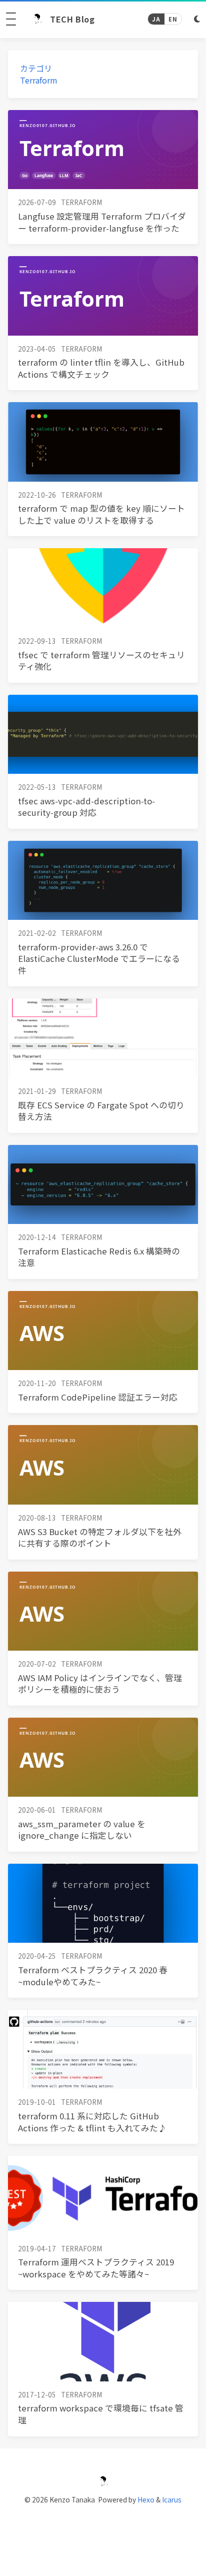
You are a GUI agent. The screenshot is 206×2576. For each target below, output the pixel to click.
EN (173, 19)
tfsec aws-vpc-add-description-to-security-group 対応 (86, 807)
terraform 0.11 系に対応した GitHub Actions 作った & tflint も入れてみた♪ (92, 2122)
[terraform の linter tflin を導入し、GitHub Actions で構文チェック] (103, 296)
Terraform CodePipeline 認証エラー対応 (98, 1397)
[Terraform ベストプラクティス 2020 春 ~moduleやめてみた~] (103, 1903)
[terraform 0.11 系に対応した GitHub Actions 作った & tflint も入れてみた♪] (103, 2049)
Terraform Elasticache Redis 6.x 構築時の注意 (99, 1257)
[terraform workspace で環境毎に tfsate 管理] (103, 2341)
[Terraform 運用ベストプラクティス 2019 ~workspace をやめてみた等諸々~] (103, 2195)
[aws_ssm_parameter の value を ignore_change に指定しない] (103, 1757)
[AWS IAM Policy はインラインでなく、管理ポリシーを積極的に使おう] (103, 1611)
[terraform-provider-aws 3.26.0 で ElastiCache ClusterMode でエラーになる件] (103, 880)
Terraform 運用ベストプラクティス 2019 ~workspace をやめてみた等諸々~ (96, 2268)
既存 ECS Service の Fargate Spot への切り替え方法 (101, 1111)
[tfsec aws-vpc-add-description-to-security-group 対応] (103, 734)
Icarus (172, 2499)
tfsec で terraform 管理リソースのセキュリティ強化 (101, 661)
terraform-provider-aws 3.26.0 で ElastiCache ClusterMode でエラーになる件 (99, 959)
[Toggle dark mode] (197, 19)
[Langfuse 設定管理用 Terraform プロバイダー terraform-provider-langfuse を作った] (103, 150)
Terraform (39, 80)
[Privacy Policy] (103, 2526)
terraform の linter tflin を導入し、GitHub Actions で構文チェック (101, 368)
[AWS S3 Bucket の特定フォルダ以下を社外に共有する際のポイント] (103, 1465)
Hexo (146, 2499)
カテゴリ (36, 68)
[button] (11, 19)
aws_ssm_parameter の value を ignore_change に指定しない (82, 1830)
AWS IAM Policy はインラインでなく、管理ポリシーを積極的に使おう (100, 1684)
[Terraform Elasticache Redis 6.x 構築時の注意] (103, 1184)
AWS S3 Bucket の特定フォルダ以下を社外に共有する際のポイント (100, 1538)
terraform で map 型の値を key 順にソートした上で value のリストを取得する (101, 514)
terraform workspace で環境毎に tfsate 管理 (101, 2414)
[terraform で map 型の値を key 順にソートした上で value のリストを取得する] (103, 442)
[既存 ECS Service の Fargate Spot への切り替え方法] (103, 1038)
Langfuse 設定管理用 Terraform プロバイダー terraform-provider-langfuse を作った (102, 222)
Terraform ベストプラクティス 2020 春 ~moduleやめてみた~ (93, 1976)
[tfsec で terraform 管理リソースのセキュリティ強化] (103, 588)
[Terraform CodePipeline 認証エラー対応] (103, 1331)
